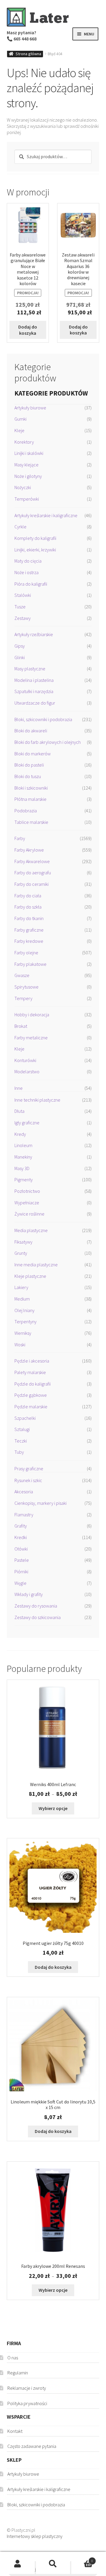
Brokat (21, 1026)
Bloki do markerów (33, 754)
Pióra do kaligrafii (31, 584)
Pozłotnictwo (27, 1191)
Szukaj (53, 2564)
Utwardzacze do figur (35, 703)
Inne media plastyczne (36, 1265)
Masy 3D (22, 1168)
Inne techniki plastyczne (37, 1100)
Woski (20, 1345)
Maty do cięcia (28, 561)
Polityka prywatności (27, 2403)
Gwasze (22, 975)
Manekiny (23, 1157)
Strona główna (28, 54)
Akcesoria (24, 1492)
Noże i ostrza (26, 572)
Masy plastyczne (30, 669)
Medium (22, 1299)
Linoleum (23, 1145)
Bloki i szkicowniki (31, 788)
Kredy (20, 1134)
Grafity (21, 1526)
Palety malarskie (30, 1372)
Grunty (21, 1253)
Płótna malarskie (30, 799)
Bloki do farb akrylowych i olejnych (48, 742)
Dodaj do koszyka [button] (28, 330)
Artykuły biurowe (30, 408)
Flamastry (24, 1515)
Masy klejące (26, 465)
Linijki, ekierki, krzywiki (35, 550)
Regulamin (18, 2373)
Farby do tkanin (29, 918)
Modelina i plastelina (34, 680)
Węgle (20, 1583)
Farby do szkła (28, 907)
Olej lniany (24, 1310)
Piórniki (21, 1572)
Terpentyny (25, 1322)
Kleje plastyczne (30, 1276)
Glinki (20, 657)
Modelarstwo (27, 1071)
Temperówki (27, 499)
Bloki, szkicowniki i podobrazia (43, 719)
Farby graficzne (29, 930)
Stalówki (23, 595)
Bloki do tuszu (28, 776)
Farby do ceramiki (32, 884)
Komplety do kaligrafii (35, 538)
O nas (13, 2358)
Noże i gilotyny (28, 476)
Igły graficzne (27, 1123)
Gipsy (20, 646)
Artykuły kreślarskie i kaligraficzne (46, 515)
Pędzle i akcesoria (32, 1361)
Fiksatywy (23, 1242)
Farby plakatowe (30, 964)
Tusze (20, 607)
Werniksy (23, 1333)
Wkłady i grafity (29, 1594)
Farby (20, 838)
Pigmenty (24, 1180)
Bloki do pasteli (29, 765)
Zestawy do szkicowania (38, 1617)
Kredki (21, 1537)
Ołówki (21, 1549)
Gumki (20, 419)
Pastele (22, 1560)
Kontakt (15, 2431)
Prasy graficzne (29, 1469)
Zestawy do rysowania (36, 1606)
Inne (19, 1088)
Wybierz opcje (53, 1808)
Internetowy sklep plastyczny (35, 2536)
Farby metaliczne (31, 1038)
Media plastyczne (31, 1230)
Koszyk (82, 2558)
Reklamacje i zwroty (27, 2388)
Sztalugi (22, 1429)
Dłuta (19, 1111)
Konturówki (25, 1060)
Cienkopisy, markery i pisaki (40, 1503)
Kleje (19, 430)
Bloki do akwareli (31, 731)
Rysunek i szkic (28, 1480)
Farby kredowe (29, 941)
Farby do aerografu (33, 873)
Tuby (19, 1452)
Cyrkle (20, 527)
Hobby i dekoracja (32, 1015)
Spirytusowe (26, 987)
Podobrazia (26, 811)
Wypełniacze (27, 1203)
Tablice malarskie (31, 822)
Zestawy (23, 618)
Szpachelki (25, 1418)
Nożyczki (23, 487)
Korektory (24, 442)
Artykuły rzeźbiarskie (34, 634)
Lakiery (21, 1287)
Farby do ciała (28, 896)
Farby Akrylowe (29, 850)
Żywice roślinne (29, 1214)
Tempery (23, 998)
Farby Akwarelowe (32, 861)
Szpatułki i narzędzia (34, 691)
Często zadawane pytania (32, 2446)
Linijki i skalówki (29, 453)
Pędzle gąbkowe (31, 1395)
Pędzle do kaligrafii (33, 1384)
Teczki (21, 1441)
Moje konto (18, 2564)
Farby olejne (26, 953)
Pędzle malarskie (31, 1407)
